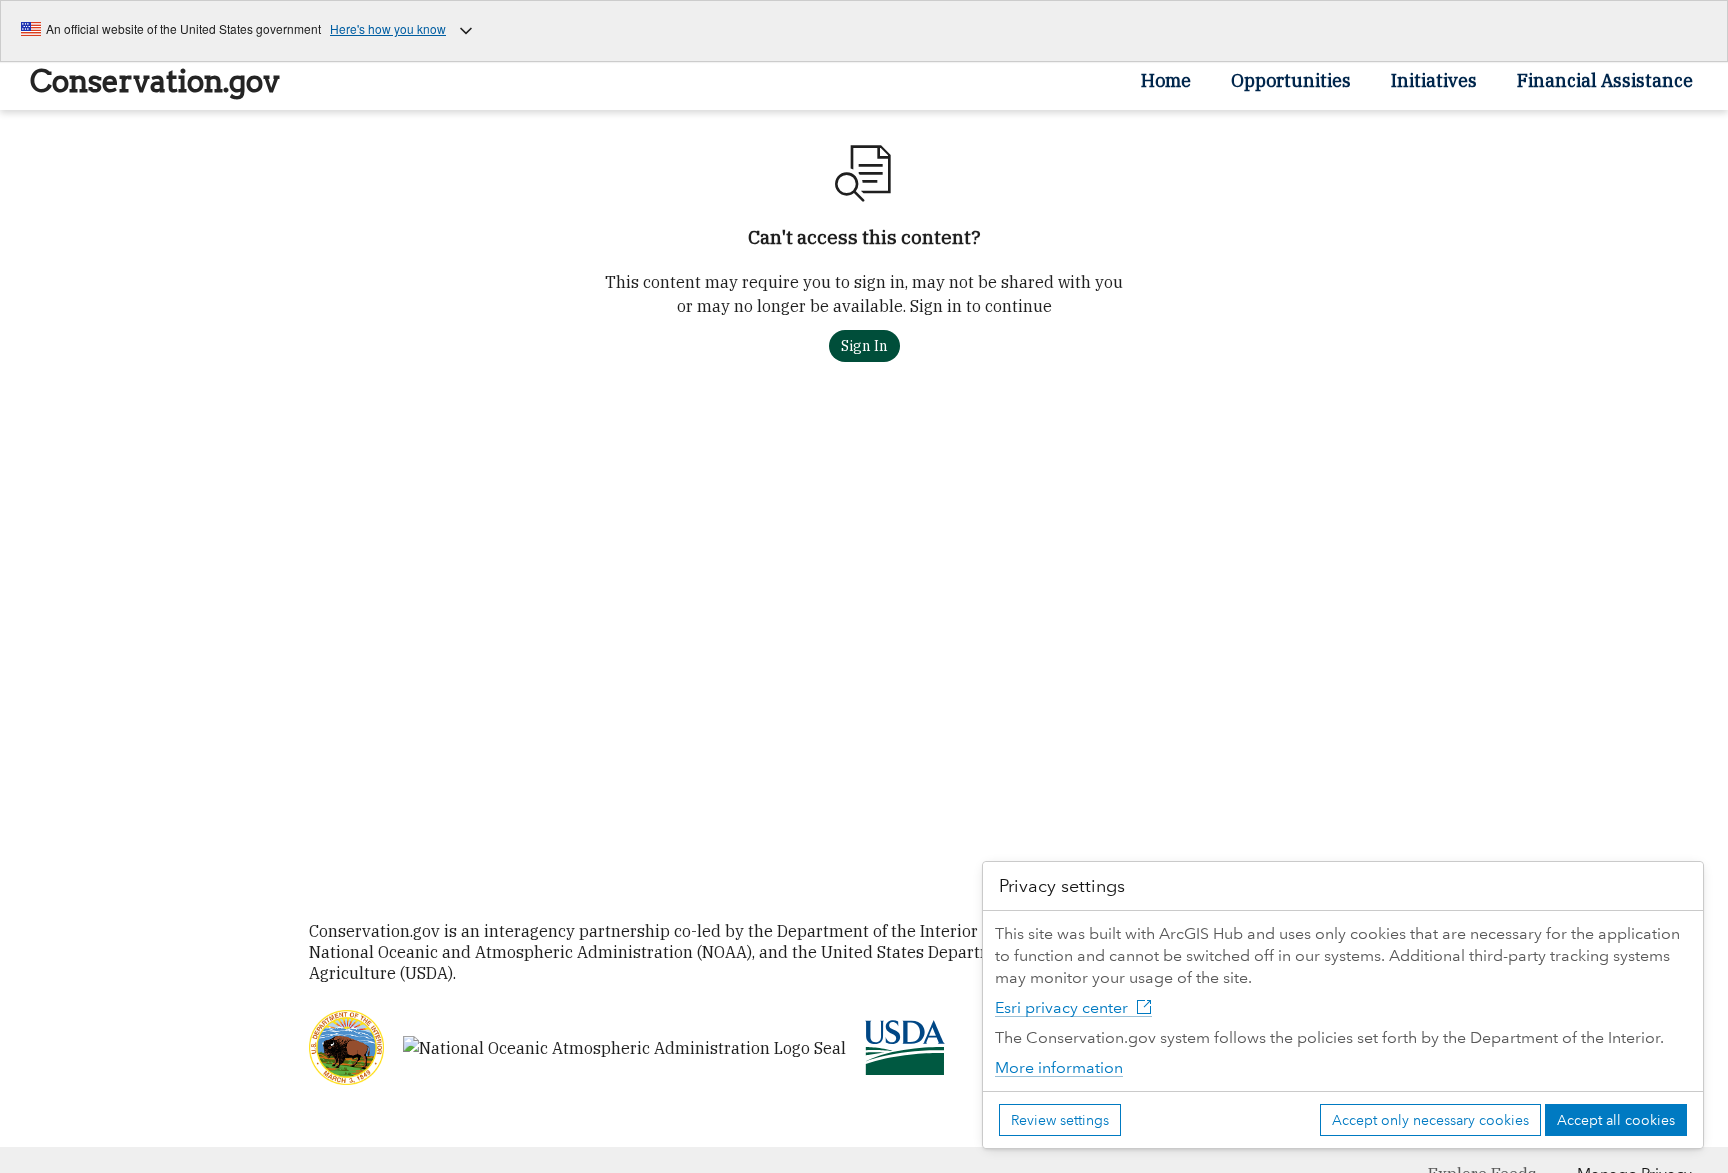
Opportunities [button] (1291, 80)
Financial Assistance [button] (1605, 80)
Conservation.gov (155, 81)
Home (1166, 80)
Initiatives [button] (1434, 80)
